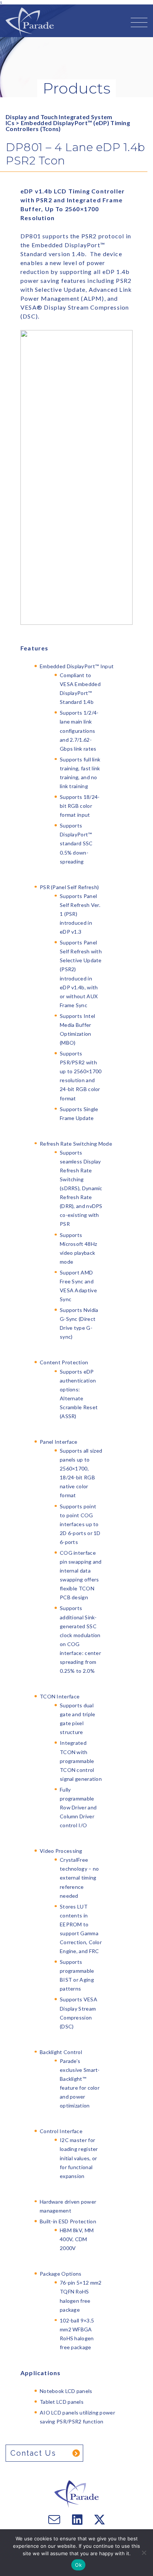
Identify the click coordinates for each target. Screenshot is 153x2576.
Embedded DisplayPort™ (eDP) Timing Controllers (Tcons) (68, 126)
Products (76, 88)
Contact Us (33, 2453)
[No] (144, 2553)
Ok (78, 2565)
